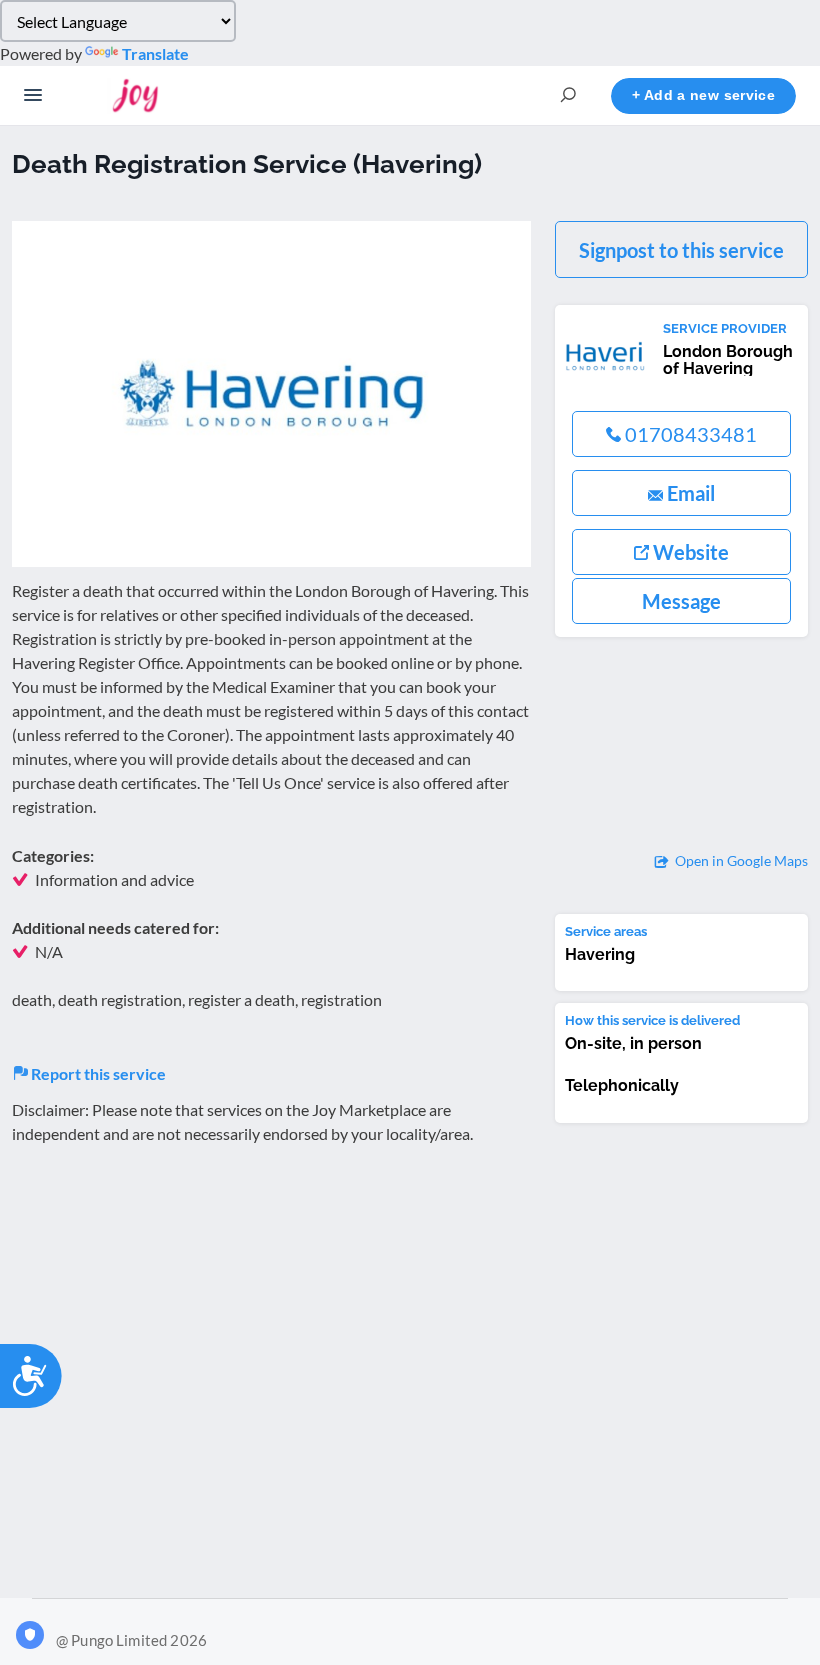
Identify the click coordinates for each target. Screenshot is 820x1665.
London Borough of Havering (728, 360)
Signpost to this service (681, 250)
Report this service (97, 1073)
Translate (155, 53)
